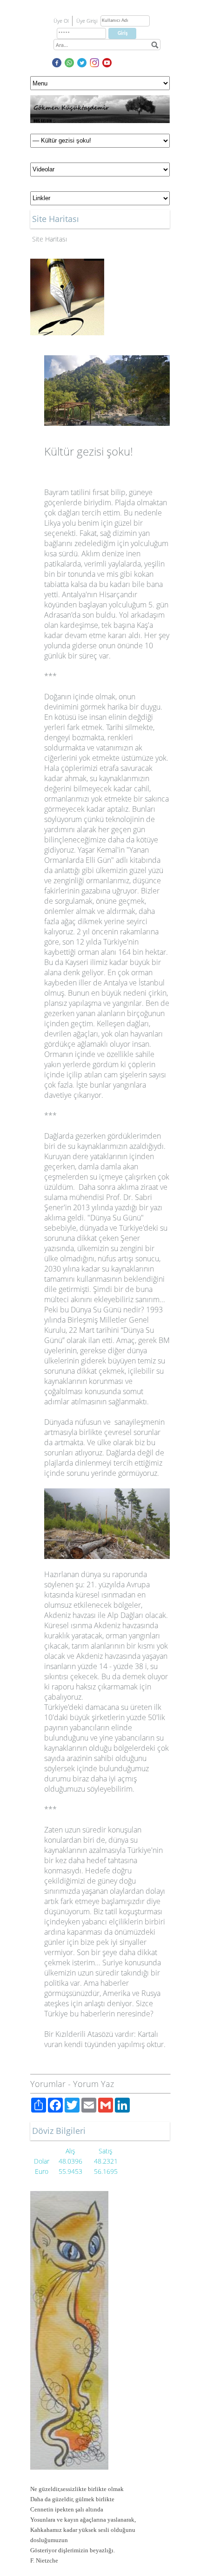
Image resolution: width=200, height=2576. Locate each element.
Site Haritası (50, 239)
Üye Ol (61, 21)
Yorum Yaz (93, 2084)
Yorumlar (48, 2084)
